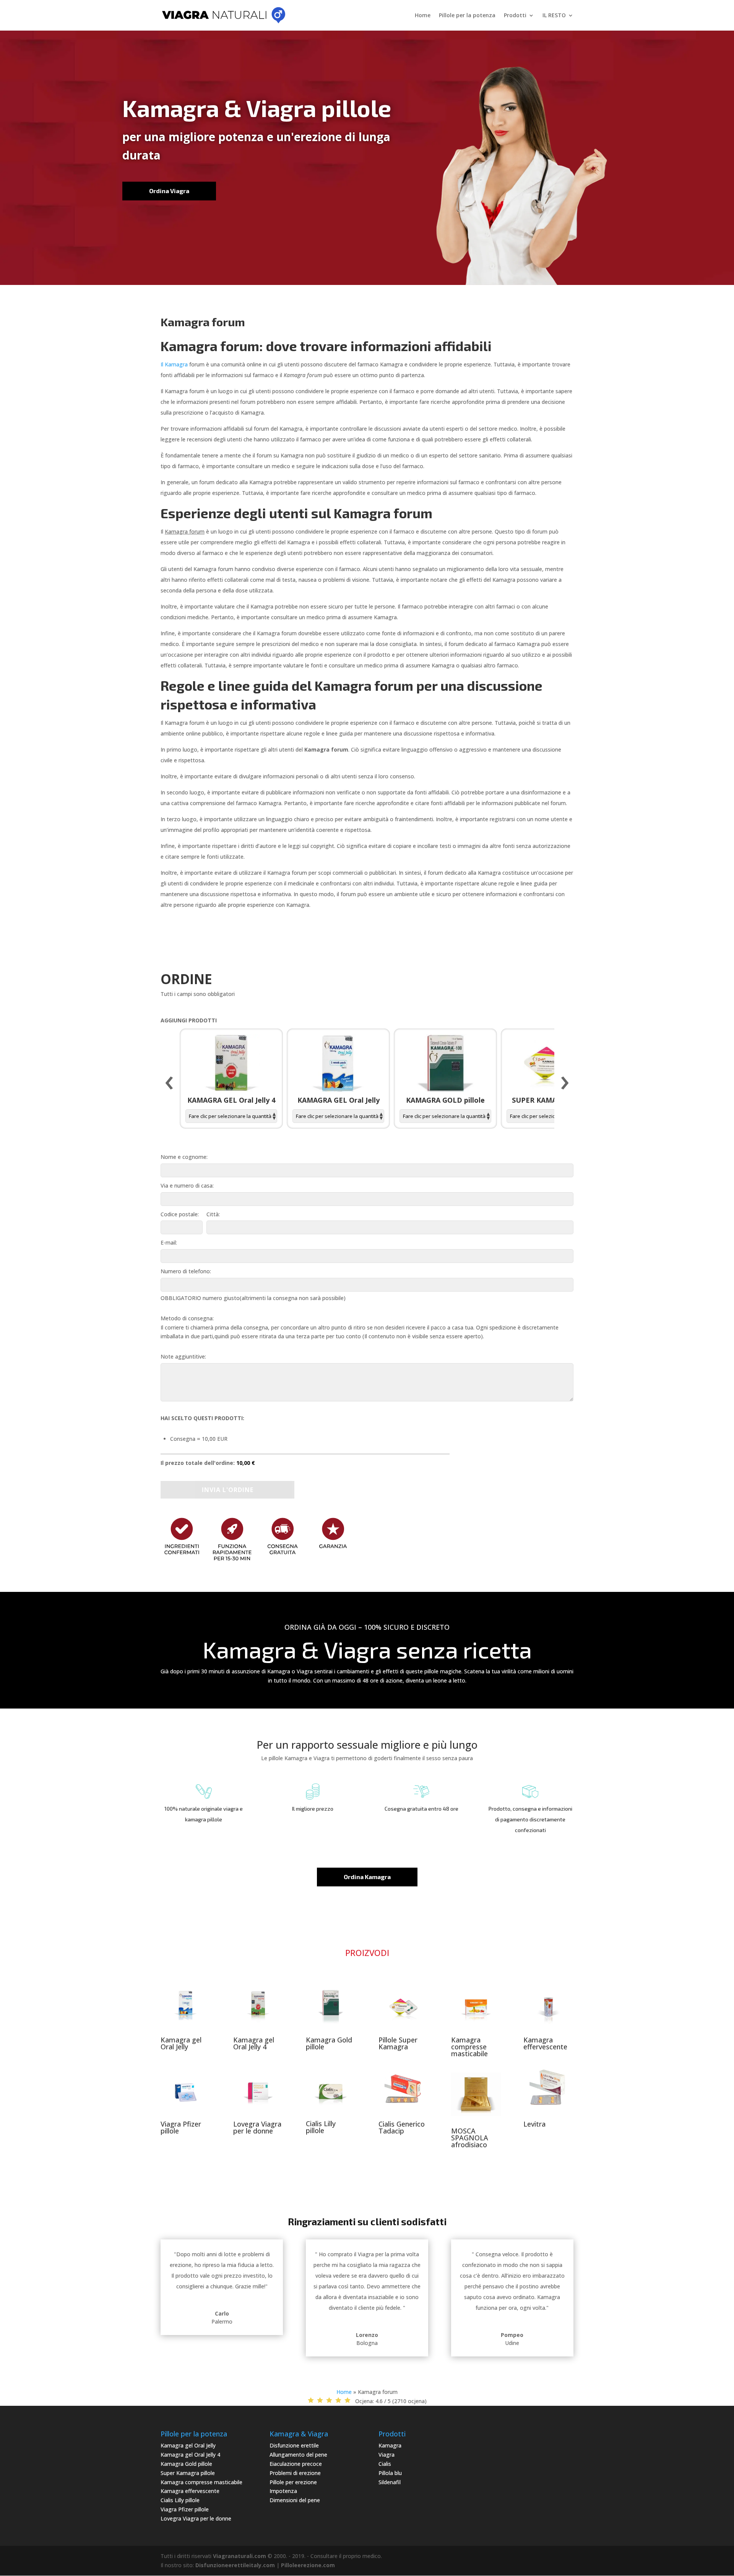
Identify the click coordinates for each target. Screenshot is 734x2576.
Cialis (385, 2464)
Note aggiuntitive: (183, 1356)
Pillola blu (390, 2473)
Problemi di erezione (295, 2473)
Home (423, 16)
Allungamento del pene (298, 2455)
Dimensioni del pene (295, 2500)
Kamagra (390, 2445)
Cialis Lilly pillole (321, 2127)
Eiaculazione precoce (296, 2464)
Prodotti (515, 16)
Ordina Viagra (169, 191)
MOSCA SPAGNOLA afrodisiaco (470, 2138)
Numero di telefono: (186, 1271)
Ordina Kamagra (367, 1877)
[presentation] (169, 1083)
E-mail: (169, 1242)
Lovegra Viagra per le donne (257, 2127)
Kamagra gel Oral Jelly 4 (254, 2043)
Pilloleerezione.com (308, 2565)
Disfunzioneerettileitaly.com (235, 2565)
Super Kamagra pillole (188, 2473)
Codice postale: (180, 1214)
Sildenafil (390, 2482)
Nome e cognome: (184, 1157)
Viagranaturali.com (240, 2556)
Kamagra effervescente (545, 2043)
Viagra (386, 2455)
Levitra (534, 2124)
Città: (213, 1214)
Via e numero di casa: (187, 1185)
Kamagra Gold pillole (329, 2043)
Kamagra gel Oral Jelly (181, 2043)
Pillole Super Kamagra (398, 2043)
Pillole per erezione (293, 2482)
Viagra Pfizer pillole (181, 2127)
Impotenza (283, 2491)
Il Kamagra (174, 364)
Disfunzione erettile (294, 2445)
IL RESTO (554, 16)
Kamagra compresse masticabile (469, 2047)
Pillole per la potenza (467, 16)
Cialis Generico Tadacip (402, 2127)
